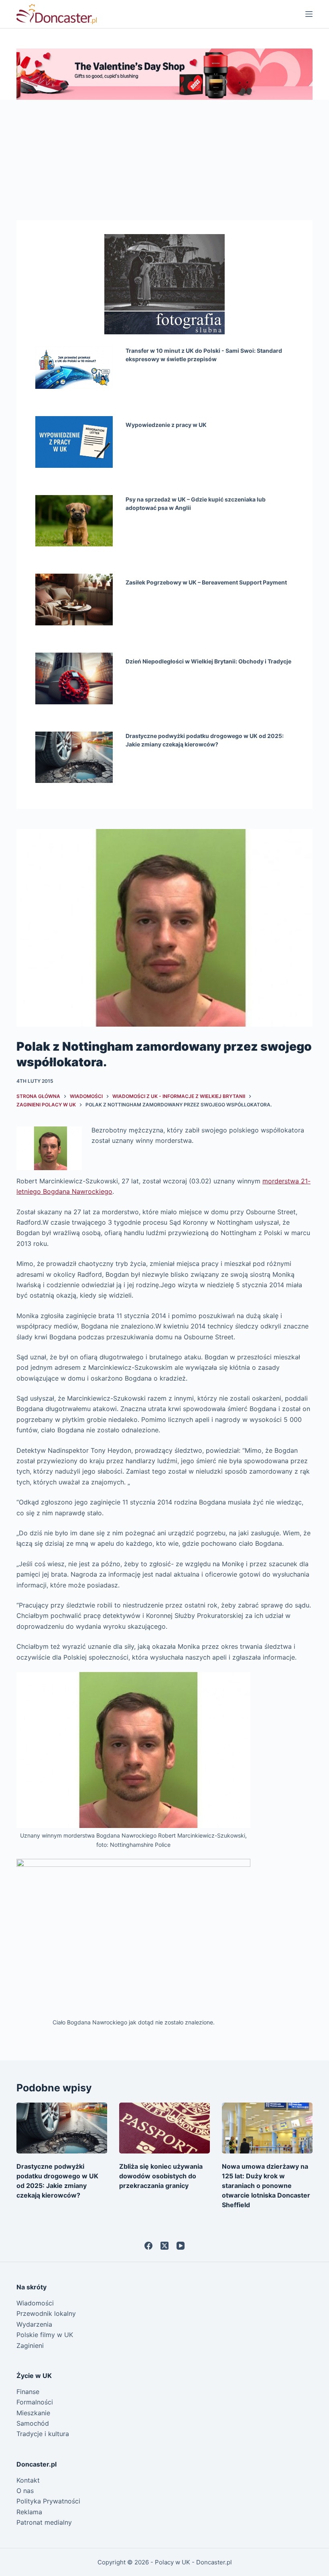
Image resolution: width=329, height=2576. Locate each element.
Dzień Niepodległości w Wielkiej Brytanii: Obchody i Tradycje (208, 661)
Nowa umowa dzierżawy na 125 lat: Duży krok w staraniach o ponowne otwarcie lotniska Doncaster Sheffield (266, 2186)
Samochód (33, 2423)
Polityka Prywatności (48, 2501)
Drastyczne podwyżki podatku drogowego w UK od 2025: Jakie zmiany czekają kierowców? (205, 740)
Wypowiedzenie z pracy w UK (166, 425)
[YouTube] (181, 2246)
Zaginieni (30, 2345)
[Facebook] (148, 2246)
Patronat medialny (44, 2522)
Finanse (28, 2392)
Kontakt (28, 2480)
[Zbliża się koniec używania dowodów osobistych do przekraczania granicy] (164, 2128)
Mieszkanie (33, 2413)
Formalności (35, 2402)
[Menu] (309, 14)
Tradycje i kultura (43, 2434)
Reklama (29, 2512)
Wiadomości (35, 2303)
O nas (25, 2491)
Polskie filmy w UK (45, 2335)
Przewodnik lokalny (46, 2313)
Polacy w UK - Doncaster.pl (193, 2562)
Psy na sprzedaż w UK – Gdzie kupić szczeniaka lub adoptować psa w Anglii (196, 503)
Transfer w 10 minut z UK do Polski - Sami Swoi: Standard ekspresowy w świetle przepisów (204, 355)
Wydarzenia (34, 2324)
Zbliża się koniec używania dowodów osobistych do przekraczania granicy (161, 2176)
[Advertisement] (164, 160)
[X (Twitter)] (164, 2246)
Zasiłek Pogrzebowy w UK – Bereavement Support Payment (206, 582)
